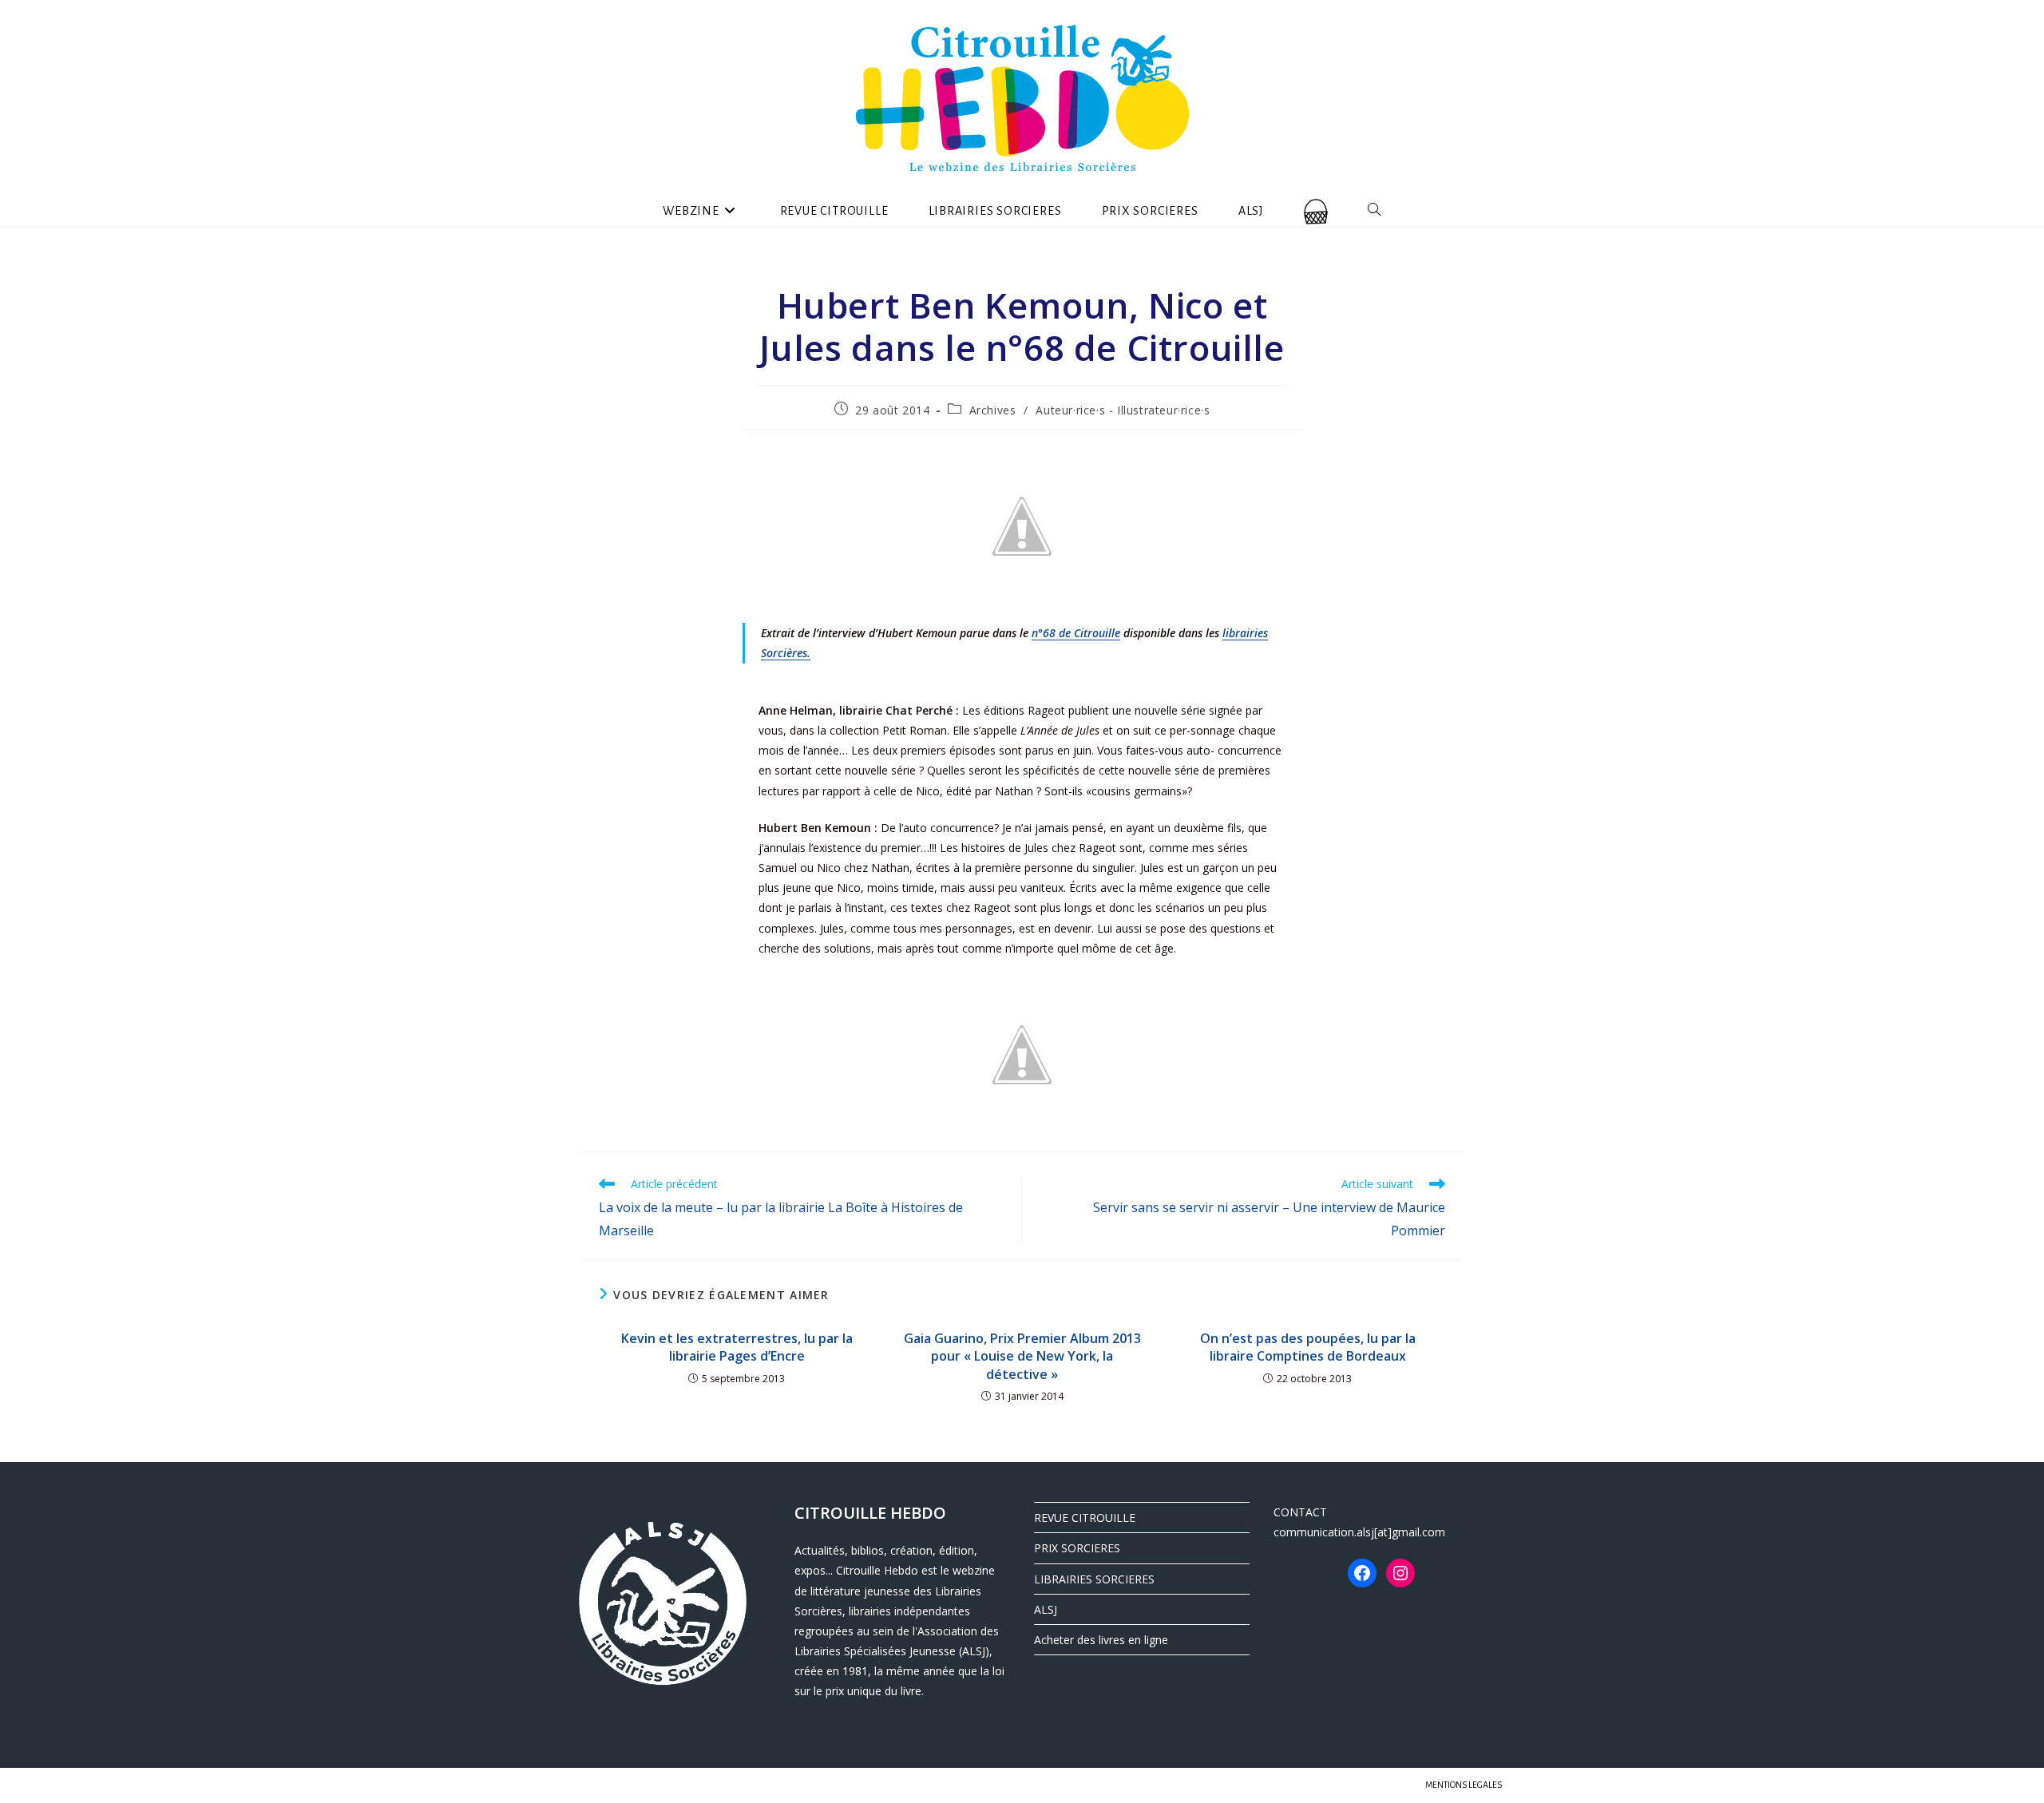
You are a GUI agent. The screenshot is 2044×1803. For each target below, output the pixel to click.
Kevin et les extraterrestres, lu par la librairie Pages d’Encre (737, 1347)
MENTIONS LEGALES (1464, 1785)
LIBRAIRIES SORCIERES (1094, 1579)
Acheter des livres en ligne (1101, 1640)
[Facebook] (1362, 1573)
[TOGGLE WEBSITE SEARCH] (1375, 211)
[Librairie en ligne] (1316, 211)
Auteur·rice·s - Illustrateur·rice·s (1123, 410)
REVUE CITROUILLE (1085, 1518)
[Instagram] (1400, 1573)
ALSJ (1046, 1609)
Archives (993, 410)
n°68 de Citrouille (1076, 633)
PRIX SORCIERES (1077, 1548)
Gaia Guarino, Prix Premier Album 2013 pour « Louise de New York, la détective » (1022, 1356)
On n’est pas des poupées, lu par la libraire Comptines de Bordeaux (1308, 1347)
